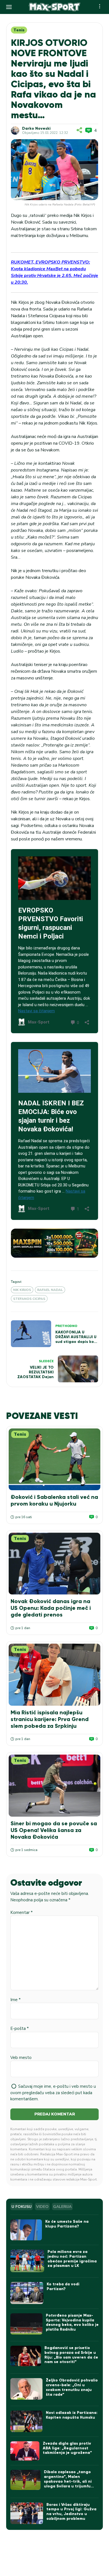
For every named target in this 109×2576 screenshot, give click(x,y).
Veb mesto (21, 2058)
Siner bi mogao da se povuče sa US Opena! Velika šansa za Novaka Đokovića (54, 1830)
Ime (16, 2000)
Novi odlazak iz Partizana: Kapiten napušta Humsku (72, 2415)
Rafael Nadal (50, 1290)
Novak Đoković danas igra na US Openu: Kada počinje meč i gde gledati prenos (51, 1608)
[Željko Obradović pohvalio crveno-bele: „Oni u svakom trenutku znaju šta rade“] (26, 2389)
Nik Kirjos (22, 1290)
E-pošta (20, 2028)
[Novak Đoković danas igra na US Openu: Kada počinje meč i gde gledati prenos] (54, 1564)
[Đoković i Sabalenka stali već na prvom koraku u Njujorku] (54, 1459)
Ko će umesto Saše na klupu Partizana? (67, 2224)
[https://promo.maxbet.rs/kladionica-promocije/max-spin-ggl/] (54, 1243)
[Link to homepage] (55, 7)
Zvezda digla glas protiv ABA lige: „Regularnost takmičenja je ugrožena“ (67, 2448)
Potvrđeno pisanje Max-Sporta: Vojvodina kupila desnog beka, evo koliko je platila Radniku (72, 2322)
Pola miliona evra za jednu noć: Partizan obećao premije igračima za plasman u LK (72, 2259)
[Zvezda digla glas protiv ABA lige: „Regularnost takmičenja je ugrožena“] (25, 2451)
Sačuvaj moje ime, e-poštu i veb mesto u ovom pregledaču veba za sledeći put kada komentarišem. (53, 2093)
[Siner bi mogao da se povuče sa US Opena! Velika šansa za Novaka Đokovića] (54, 1785)
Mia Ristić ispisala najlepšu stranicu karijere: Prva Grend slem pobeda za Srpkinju (50, 1719)
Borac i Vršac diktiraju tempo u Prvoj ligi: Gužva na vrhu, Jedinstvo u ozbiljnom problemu (71, 2512)
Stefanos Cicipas (29, 1299)
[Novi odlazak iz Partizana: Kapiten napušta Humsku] (26, 2421)
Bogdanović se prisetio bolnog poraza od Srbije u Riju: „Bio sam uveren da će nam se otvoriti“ (71, 2355)
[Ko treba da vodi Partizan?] (27, 2293)
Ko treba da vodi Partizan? (63, 2286)
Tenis (19, 30)
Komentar (22, 1913)
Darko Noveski (36, 129)
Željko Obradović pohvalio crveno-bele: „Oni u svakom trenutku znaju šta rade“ (72, 2387)
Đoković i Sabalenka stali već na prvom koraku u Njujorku (54, 1500)
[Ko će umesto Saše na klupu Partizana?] (26, 2230)
